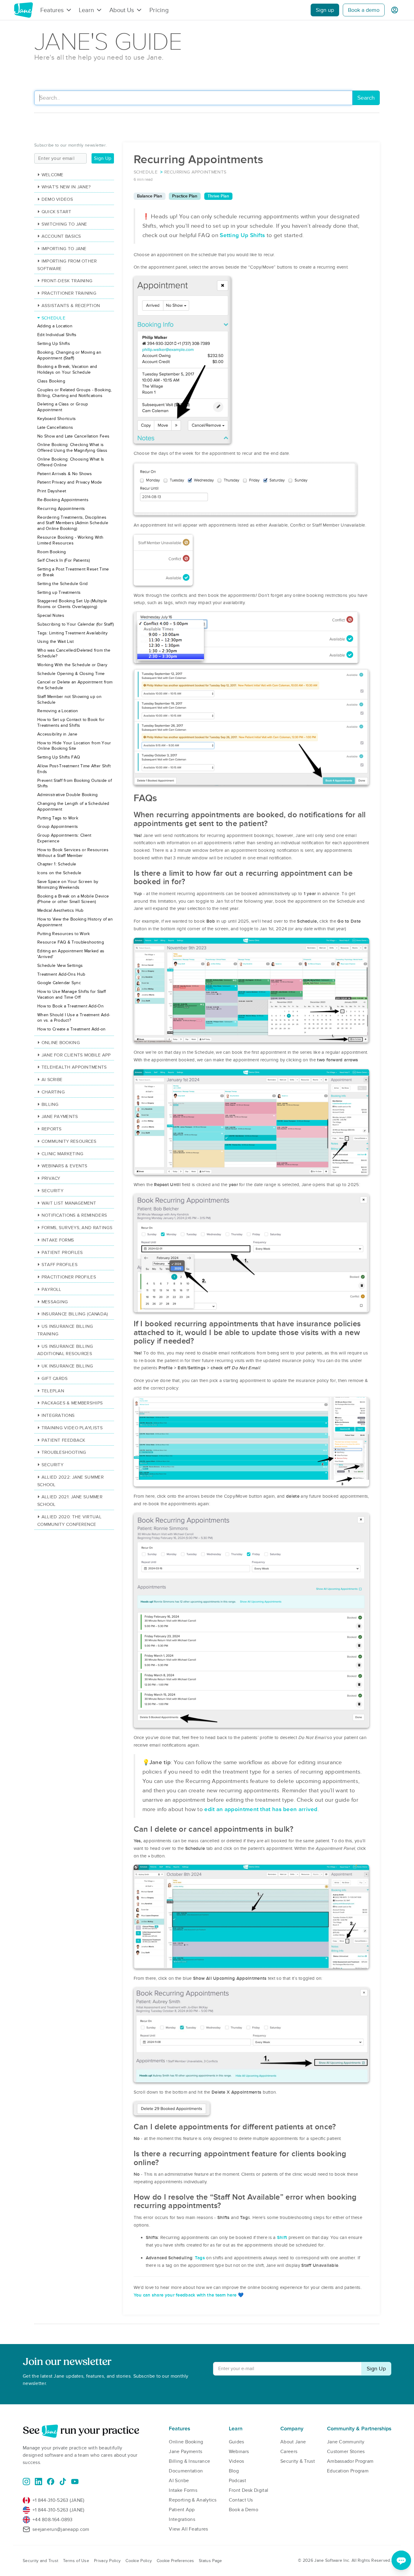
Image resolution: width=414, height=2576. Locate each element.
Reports (52, 1129)
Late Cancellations (55, 427)
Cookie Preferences (175, 2561)
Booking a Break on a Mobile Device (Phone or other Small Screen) (73, 899)
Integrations (58, 1415)
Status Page (210, 2561)
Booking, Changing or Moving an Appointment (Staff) (69, 355)
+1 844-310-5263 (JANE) (58, 2500)
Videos (237, 2461)
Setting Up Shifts (242, 235)
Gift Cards (55, 1378)
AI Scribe (52, 1080)
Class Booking (51, 381)
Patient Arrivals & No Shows (65, 474)
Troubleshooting (64, 1452)
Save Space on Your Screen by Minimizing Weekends (68, 885)
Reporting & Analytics (193, 2500)
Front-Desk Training (67, 281)
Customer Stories (346, 2452)
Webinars (239, 2452)
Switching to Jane (64, 224)
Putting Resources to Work (64, 934)
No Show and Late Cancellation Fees (73, 436)
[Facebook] (51, 2482)
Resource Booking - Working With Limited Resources (70, 540)
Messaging (55, 1302)
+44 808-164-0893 (53, 2520)
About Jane (293, 2442)
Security (52, 1191)
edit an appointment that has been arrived (261, 1809)
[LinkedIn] (38, 2482)
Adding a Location (55, 326)
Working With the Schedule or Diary (72, 665)
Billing (50, 1104)
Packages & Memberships (72, 1403)
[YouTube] (75, 2482)
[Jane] (23, 10)
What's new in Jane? (66, 187)
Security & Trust (298, 2461)
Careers (289, 2452)
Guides (237, 2442)
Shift (282, 2237)
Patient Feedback (63, 1440)
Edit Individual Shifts (57, 335)
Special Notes (51, 615)
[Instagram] (26, 2482)
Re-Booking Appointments (63, 500)
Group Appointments (58, 827)
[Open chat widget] (401, 2560)
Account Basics (61, 236)
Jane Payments (60, 1116)
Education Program (348, 2471)
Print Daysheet (52, 491)
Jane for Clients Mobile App (76, 1055)
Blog (234, 2471)
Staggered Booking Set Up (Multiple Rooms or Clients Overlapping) (72, 604)
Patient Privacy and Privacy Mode (70, 482)
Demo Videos (57, 199)
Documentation (186, 2471)
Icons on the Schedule (59, 873)
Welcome (53, 175)
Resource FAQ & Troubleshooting (71, 942)
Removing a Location (58, 711)
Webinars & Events (65, 1166)
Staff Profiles (60, 1265)
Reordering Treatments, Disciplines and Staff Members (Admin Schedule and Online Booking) (73, 523)
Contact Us (241, 2500)
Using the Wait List (56, 642)
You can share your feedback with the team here (185, 2295)
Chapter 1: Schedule (57, 864)
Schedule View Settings (60, 966)
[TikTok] (63, 2482)
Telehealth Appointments (74, 1067)
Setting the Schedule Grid (63, 584)
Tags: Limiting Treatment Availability (72, 633)
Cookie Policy (139, 2561)
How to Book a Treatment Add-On (70, 1006)
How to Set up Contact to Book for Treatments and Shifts (71, 723)
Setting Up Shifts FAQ (59, 757)
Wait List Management (69, 1203)
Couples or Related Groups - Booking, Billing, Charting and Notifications (75, 393)
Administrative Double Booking (68, 795)
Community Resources (69, 1141)
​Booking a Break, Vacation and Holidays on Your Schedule (67, 369)
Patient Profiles (62, 1252)
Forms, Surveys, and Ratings (77, 1228)
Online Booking (61, 1043)
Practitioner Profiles (69, 1277)
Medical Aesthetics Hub (60, 910)
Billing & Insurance (189, 2461)
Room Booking (52, 552)
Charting (53, 1092)
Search (366, 98)
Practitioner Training (69, 293)
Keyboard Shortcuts (57, 419)
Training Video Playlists (72, 1428)
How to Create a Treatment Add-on (72, 1029)
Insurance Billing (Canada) (75, 1314)
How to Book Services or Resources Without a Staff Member (73, 853)
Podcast (237, 2481)
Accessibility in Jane (57, 734)
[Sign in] (395, 10)
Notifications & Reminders (74, 1215)
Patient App (182, 2510)
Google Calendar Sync (59, 983)
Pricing (159, 10)
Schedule (53, 318)
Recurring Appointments (61, 509)
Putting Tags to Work (58, 818)
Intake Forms (58, 1240)
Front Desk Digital (249, 2490)
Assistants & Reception (71, 306)
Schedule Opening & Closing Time (71, 674)
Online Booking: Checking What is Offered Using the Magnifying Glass (72, 448)
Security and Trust (40, 2561)
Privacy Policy (107, 2561)
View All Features (188, 2529)
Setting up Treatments (59, 592)
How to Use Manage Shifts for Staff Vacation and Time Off (72, 994)
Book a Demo (244, 2510)
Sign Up (103, 158)
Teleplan (53, 1391)
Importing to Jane (64, 249)
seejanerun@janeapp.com (61, 2529)
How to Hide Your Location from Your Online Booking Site (74, 746)
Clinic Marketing (62, 1154)
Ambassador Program (350, 2461)
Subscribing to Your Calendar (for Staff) (75, 624)
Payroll (52, 1289)
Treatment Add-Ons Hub (61, 974)
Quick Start (56, 212)
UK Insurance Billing (67, 1366)
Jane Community (346, 2442)
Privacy (51, 1178)
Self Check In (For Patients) (63, 560)
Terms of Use (76, 2561)
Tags (200, 2258)
